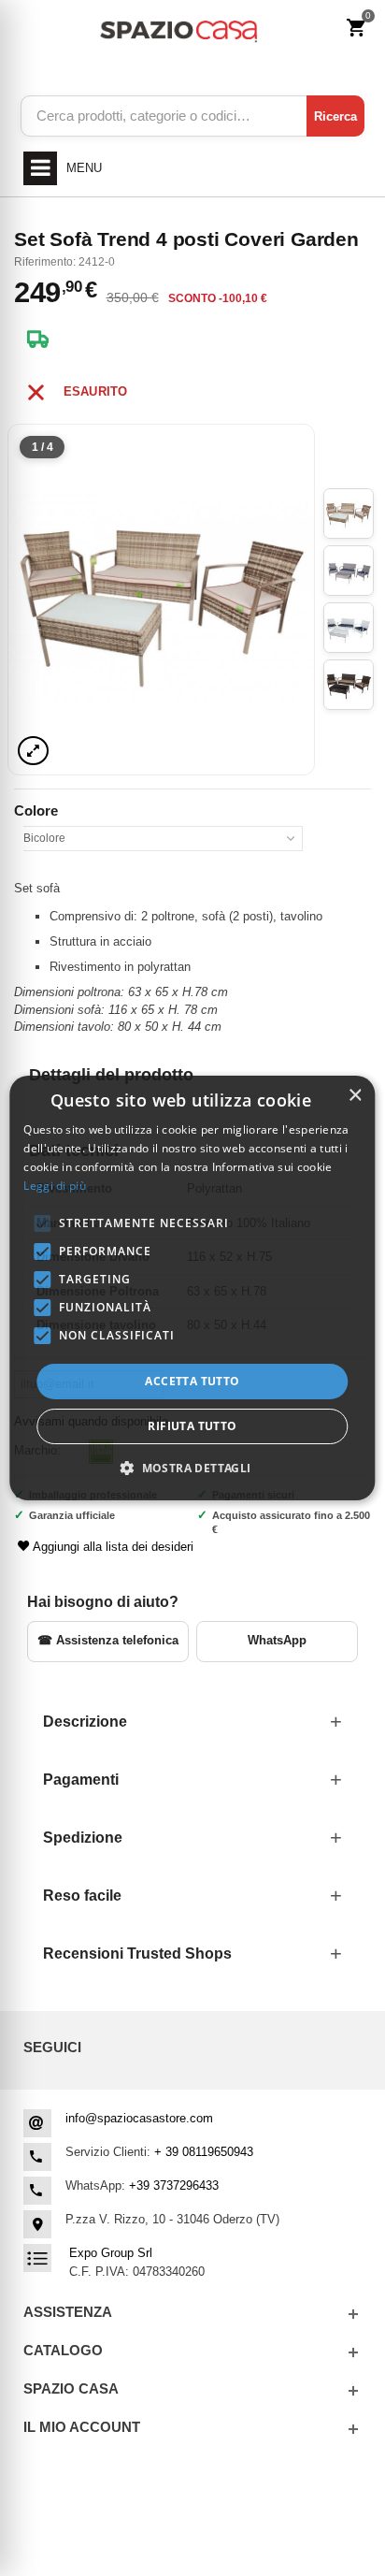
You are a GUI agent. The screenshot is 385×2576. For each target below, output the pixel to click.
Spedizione (83, 1838)
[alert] (192, 1288)
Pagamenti (81, 1780)
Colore (38, 810)
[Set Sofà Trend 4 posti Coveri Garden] (161, 600)
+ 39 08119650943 (204, 2152)
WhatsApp (277, 1640)
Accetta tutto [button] (192, 1381)
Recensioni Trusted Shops (137, 1954)
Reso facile (82, 1896)
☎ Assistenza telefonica (108, 1640)
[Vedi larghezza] (33, 751)
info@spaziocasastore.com (139, 2118)
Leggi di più (55, 1186)
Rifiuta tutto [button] (192, 1426)
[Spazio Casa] (178, 29)
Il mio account (82, 2427)
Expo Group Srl (111, 2253)
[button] (192, 1468)
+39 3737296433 (174, 2185)
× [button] (355, 1096)
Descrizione (85, 1722)
